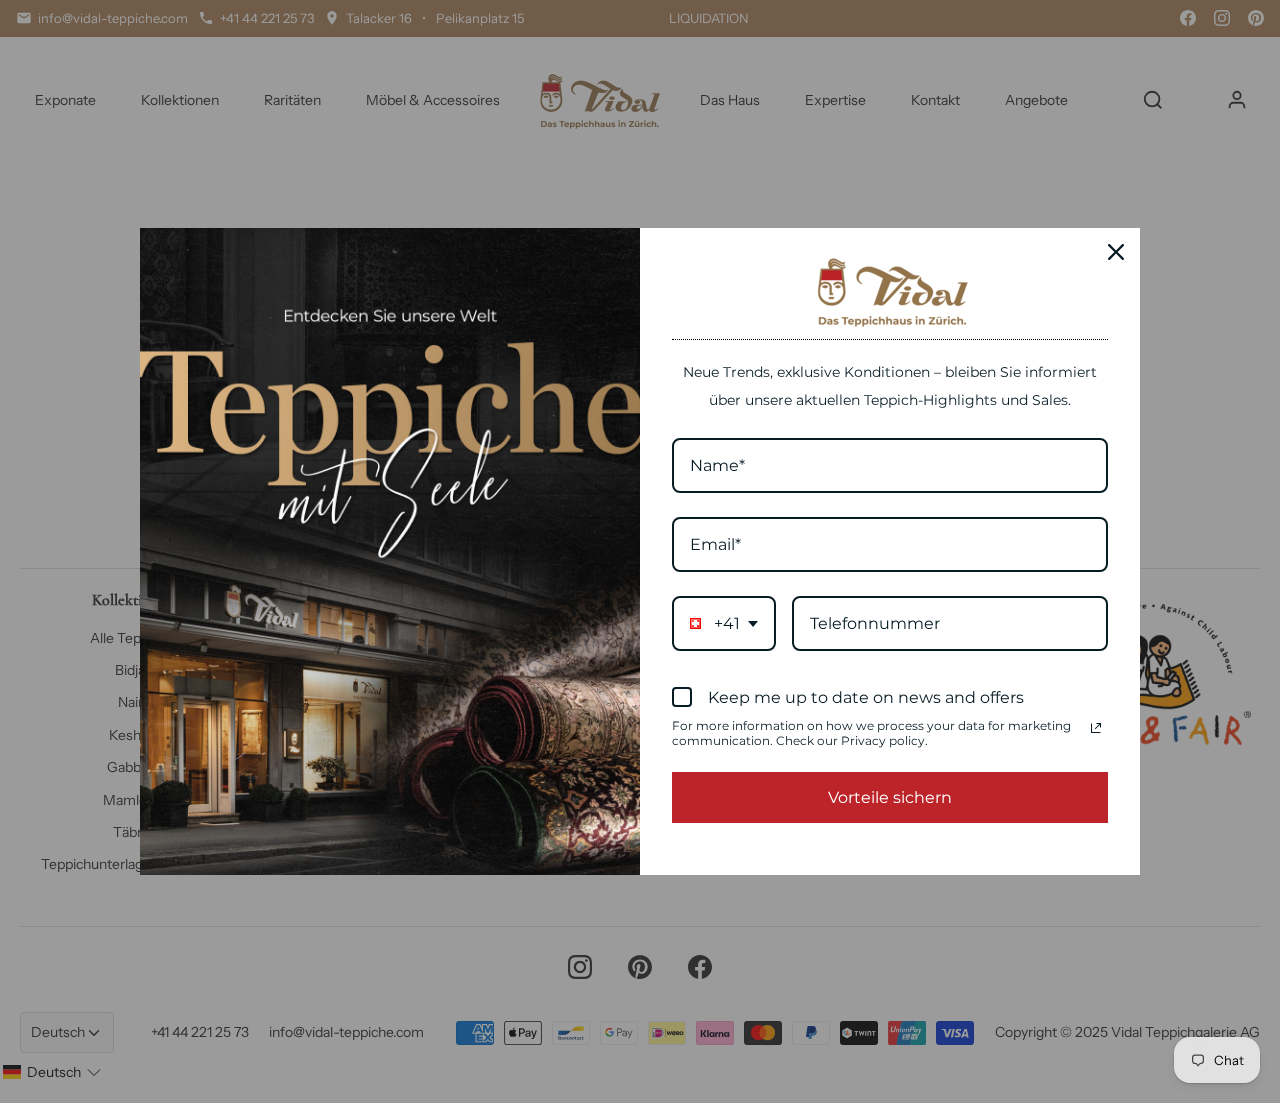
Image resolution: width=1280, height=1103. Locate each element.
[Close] (1116, 252)
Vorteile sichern (890, 797)
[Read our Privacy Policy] (1096, 728)
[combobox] (724, 623)
